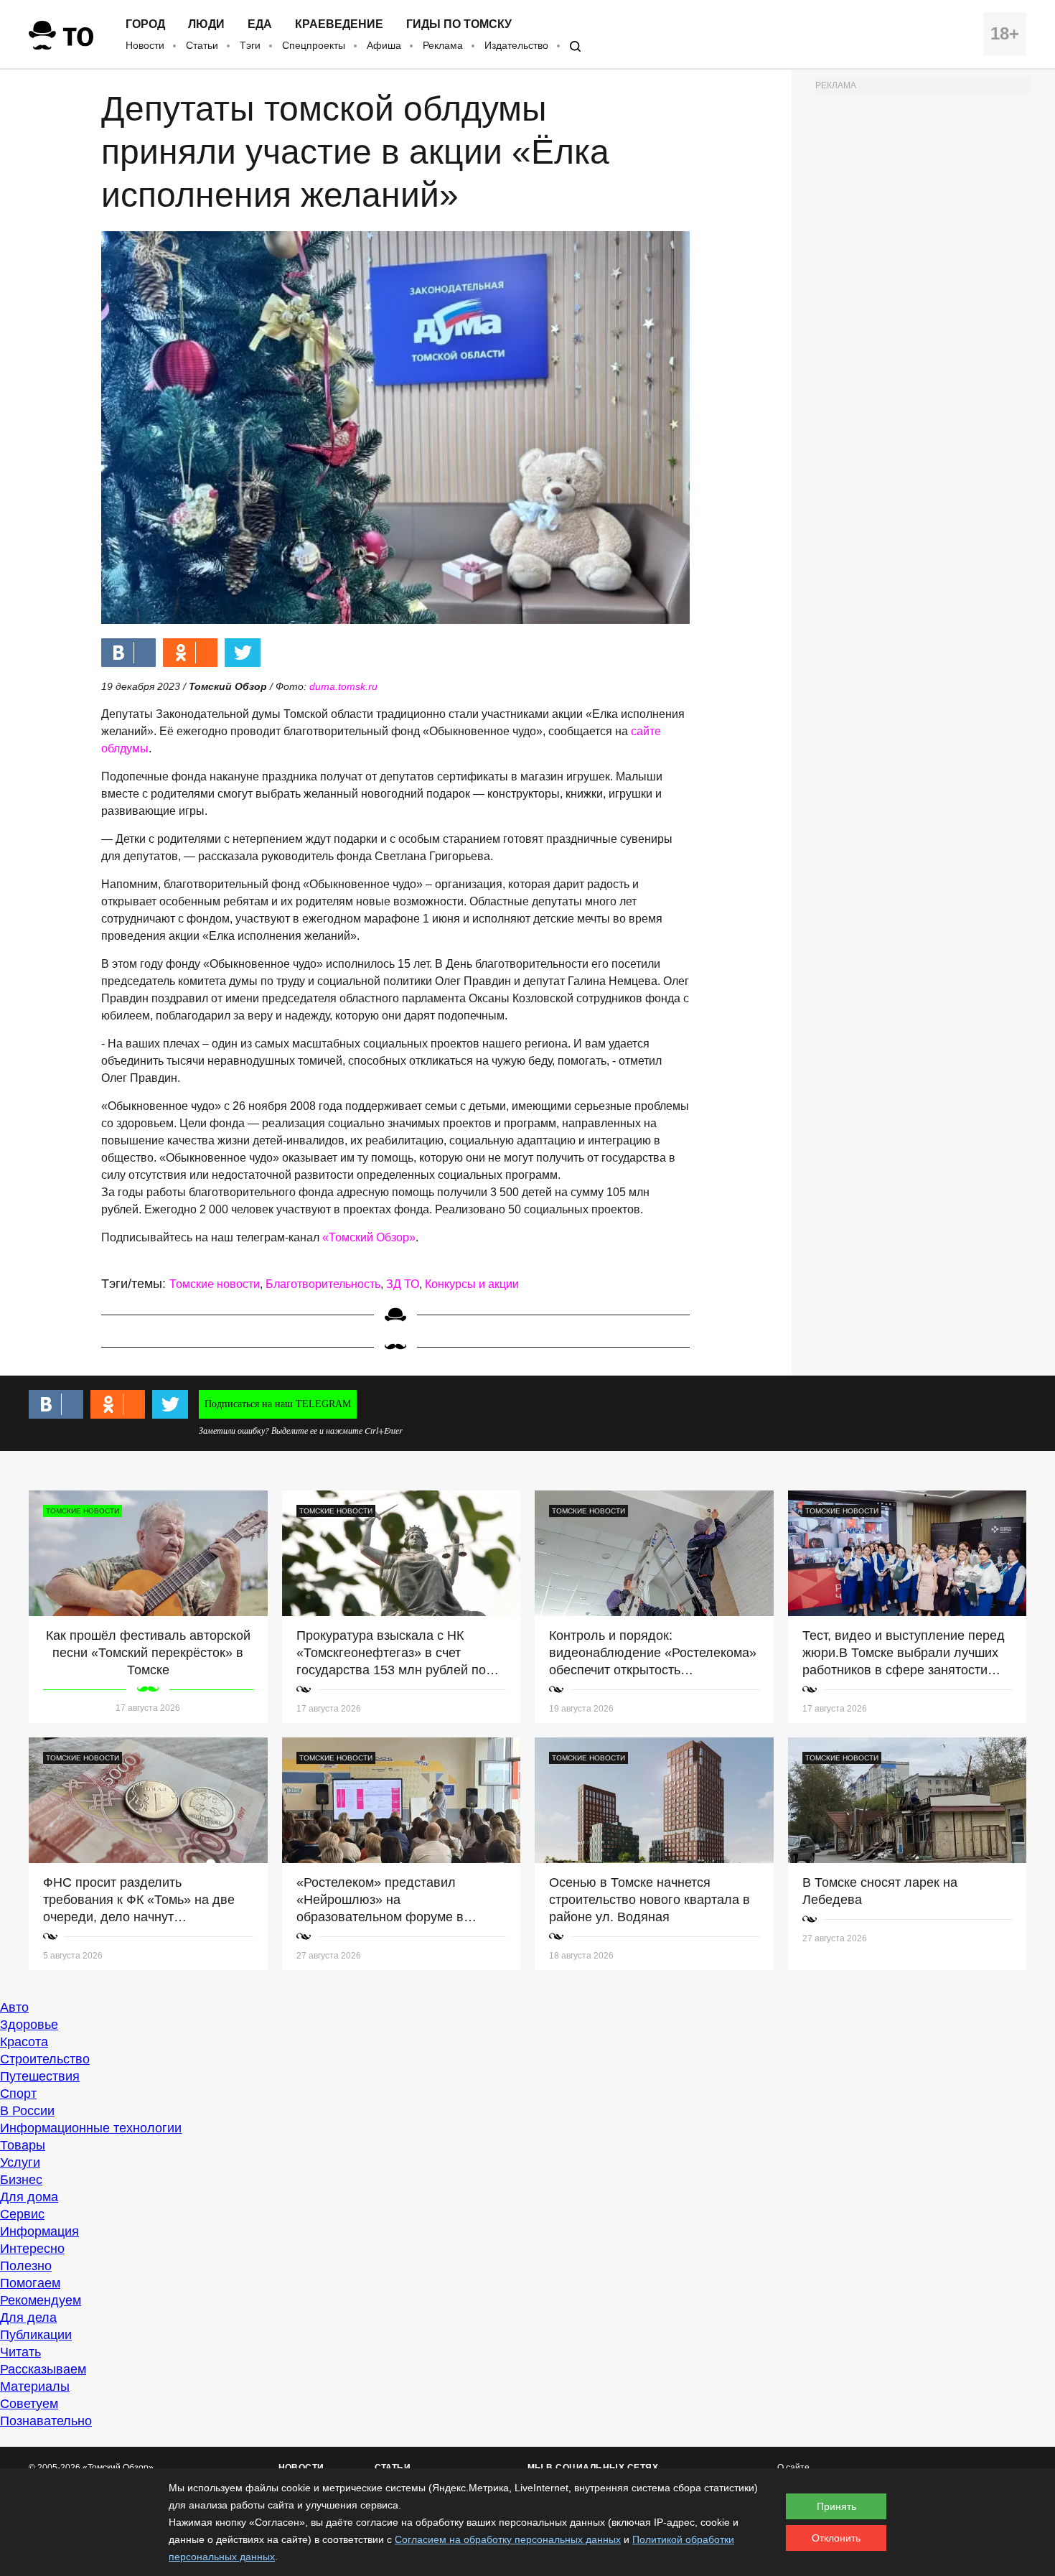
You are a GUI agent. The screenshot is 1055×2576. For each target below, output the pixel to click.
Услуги (20, 2162)
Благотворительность (323, 1284)
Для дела (28, 2318)
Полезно (26, 2266)
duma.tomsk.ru (343, 686)
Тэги (250, 45)
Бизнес (21, 2180)
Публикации (36, 2335)
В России (27, 2111)
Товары (23, 2145)
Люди (206, 24)
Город (145, 24)
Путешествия (40, 2076)
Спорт (18, 2094)
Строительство (45, 2059)
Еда (260, 24)
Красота (24, 2042)
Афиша (384, 45)
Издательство (516, 45)
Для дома (29, 2197)
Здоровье (29, 2025)
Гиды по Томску (459, 24)
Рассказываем (43, 2369)
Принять (836, 2506)
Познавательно (46, 2421)
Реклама (443, 45)
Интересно (32, 2249)
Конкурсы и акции (472, 1284)
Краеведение (339, 24)
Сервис (22, 2214)
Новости (145, 45)
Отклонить (836, 2538)
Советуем (29, 2404)
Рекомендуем (41, 2300)
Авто (14, 2007)
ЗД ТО (403, 1284)
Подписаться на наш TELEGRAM (278, 1404)
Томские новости (215, 1284)
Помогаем (30, 2283)
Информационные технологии (91, 2128)
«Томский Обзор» (369, 1237)
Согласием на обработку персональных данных (508, 2539)
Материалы (35, 2386)
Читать (20, 2352)
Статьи (202, 45)
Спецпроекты (314, 45)
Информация (39, 2231)
